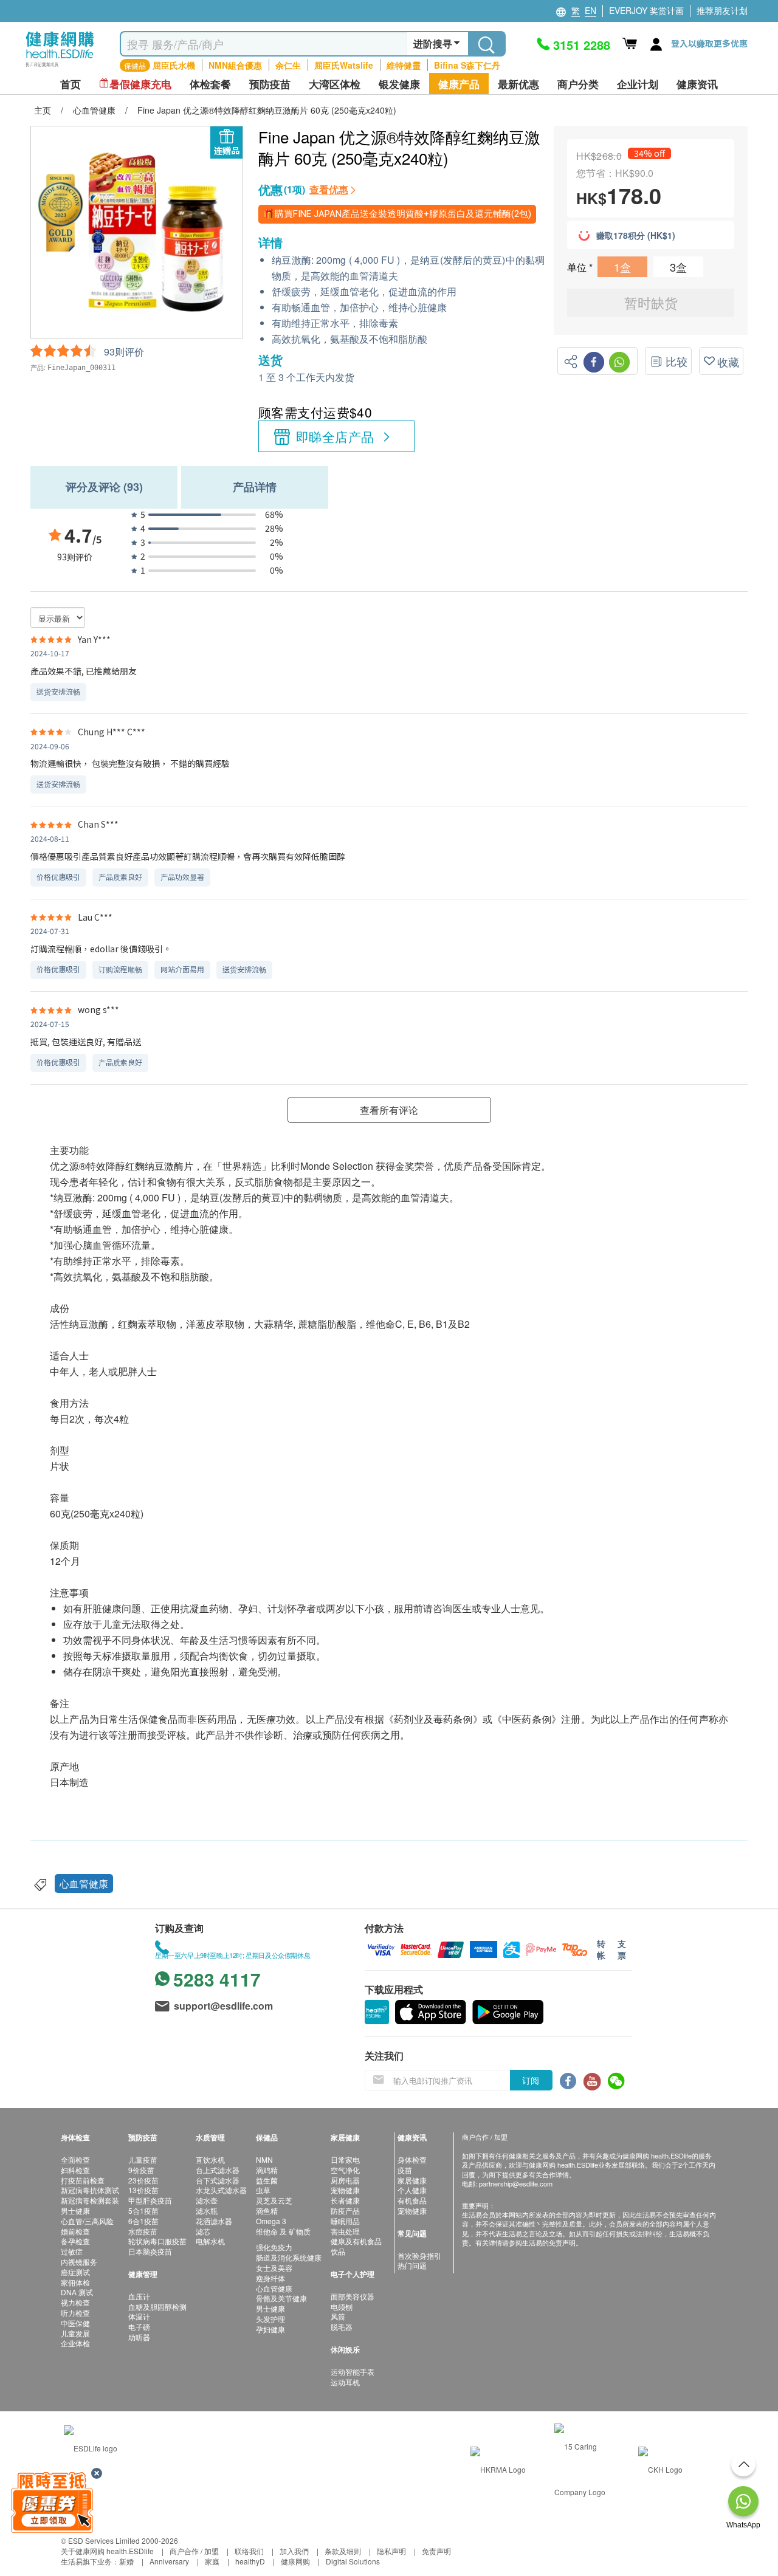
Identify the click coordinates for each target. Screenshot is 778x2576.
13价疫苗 (143, 2190)
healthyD (250, 2561)
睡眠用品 (345, 2221)
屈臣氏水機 (174, 65)
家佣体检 (75, 2282)
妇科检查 (75, 2170)
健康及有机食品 (356, 2241)
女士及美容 (274, 2268)
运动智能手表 (353, 2372)
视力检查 (75, 2302)
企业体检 (75, 2343)
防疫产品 (345, 2210)
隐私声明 (391, 2551)
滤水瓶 (207, 2210)
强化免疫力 (274, 2247)
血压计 (139, 2296)
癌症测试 (75, 2272)
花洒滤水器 (214, 2221)
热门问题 (412, 2265)
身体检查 (412, 2159)
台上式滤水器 (218, 2170)
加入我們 (294, 2551)
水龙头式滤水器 (221, 2190)
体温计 (139, 2316)
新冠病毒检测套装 (90, 2200)
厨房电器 (345, 2180)
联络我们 (249, 2551)
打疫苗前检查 (83, 2180)
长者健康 (345, 2200)
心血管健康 (84, 1884)
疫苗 (405, 2170)
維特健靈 (404, 65)
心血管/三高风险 (87, 2221)
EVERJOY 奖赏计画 (646, 10)
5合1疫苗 (143, 2210)
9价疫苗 (141, 2170)
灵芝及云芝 (274, 2200)
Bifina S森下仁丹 (467, 65)
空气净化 (345, 2170)
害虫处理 (345, 2231)
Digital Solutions (353, 2561)
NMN (264, 2159)
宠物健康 (345, 2190)
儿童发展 (75, 2333)
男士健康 (75, 2210)
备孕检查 (75, 2241)
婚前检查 (75, 2231)
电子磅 (139, 2327)
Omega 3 (271, 2221)
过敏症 (72, 2251)
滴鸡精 (267, 2170)
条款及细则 (343, 2551)
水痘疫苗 (143, 2231)
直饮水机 (210, 2159)
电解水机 (210, 2241)
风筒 (338, 2316)
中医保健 (75, 2323)
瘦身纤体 (270, 2278)
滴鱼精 (267, 2210)
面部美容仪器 (353, 2296)
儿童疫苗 (143, 2159)
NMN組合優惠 (235, 65)
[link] (91, 2446)
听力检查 (75, 2313)
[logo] (60, 67)
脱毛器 (342, 2327)
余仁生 (288, 65)
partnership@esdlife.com (516, 2183)
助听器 (139, 2337)
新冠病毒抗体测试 (90, 2190)
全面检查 (75, 2159)
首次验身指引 (419, 2255)
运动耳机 (345, 2382)
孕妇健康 (270, 2329)
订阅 (531, 2080)
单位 (578, 267)
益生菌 (267, 2180)
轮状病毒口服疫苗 (157, 2241)
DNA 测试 (77, 2292)
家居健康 (412, 2180)
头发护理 (270, 2319)
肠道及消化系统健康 (289, 2257)
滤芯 (203, 2231)
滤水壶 (207, 2200)
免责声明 (436, 2551)
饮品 (338, 2251)
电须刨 (342, 2306)
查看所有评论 (389, 1110)
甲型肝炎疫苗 (150, 2200)
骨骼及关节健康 (281, 2298)
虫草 (263, 2190)
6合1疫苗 (143, 2221)
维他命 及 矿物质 (283, 2231)
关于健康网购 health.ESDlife (107, 2551)
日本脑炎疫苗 (150, 2251)
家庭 (212, 2561)
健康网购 (295, 2561)
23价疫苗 (143, 2180)
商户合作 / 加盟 (194, 2551)
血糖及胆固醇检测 (157, 2306)
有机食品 (412, 2200)
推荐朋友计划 (722, 10)
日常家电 (345, 2159)
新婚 (126, 2561)
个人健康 (412, 2190)
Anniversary (169, 2561)
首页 (71, 84)
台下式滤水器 (218, 2180)
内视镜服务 (79, 2262)
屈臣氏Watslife (344, 65)
